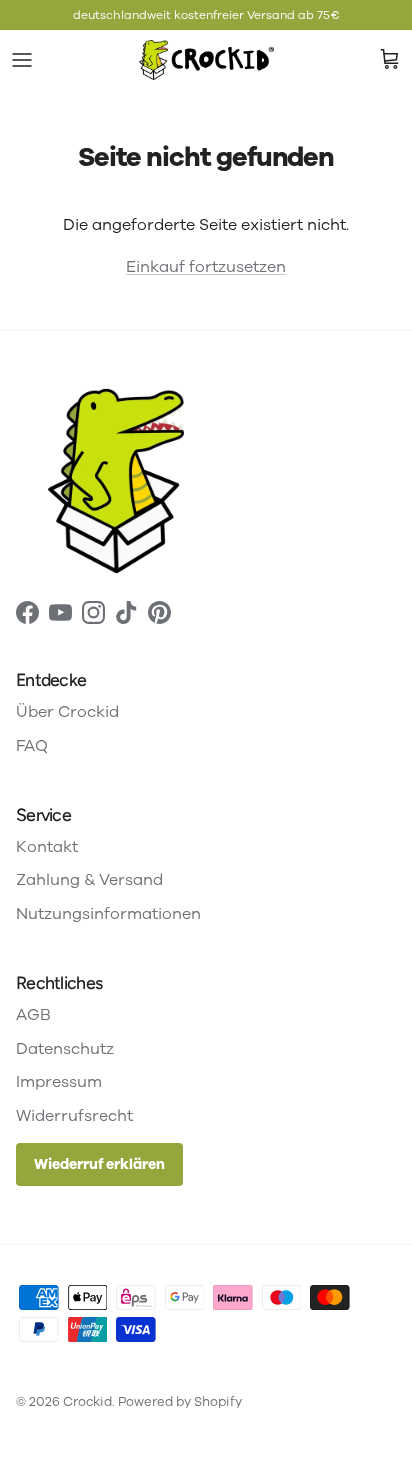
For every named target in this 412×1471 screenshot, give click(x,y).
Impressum (59, 1082)
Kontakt (47, 847)
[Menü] (22, 60)
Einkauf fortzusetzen (206, 267)
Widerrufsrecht (74, 1116)
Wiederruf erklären (99, 1164)
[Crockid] (206, 59)
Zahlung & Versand (89, 880)
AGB (33, 1015)
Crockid (87, 1402)
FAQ (32, 746)
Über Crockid (67, 712)
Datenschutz (65, 1049)
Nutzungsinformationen (108, 914)
